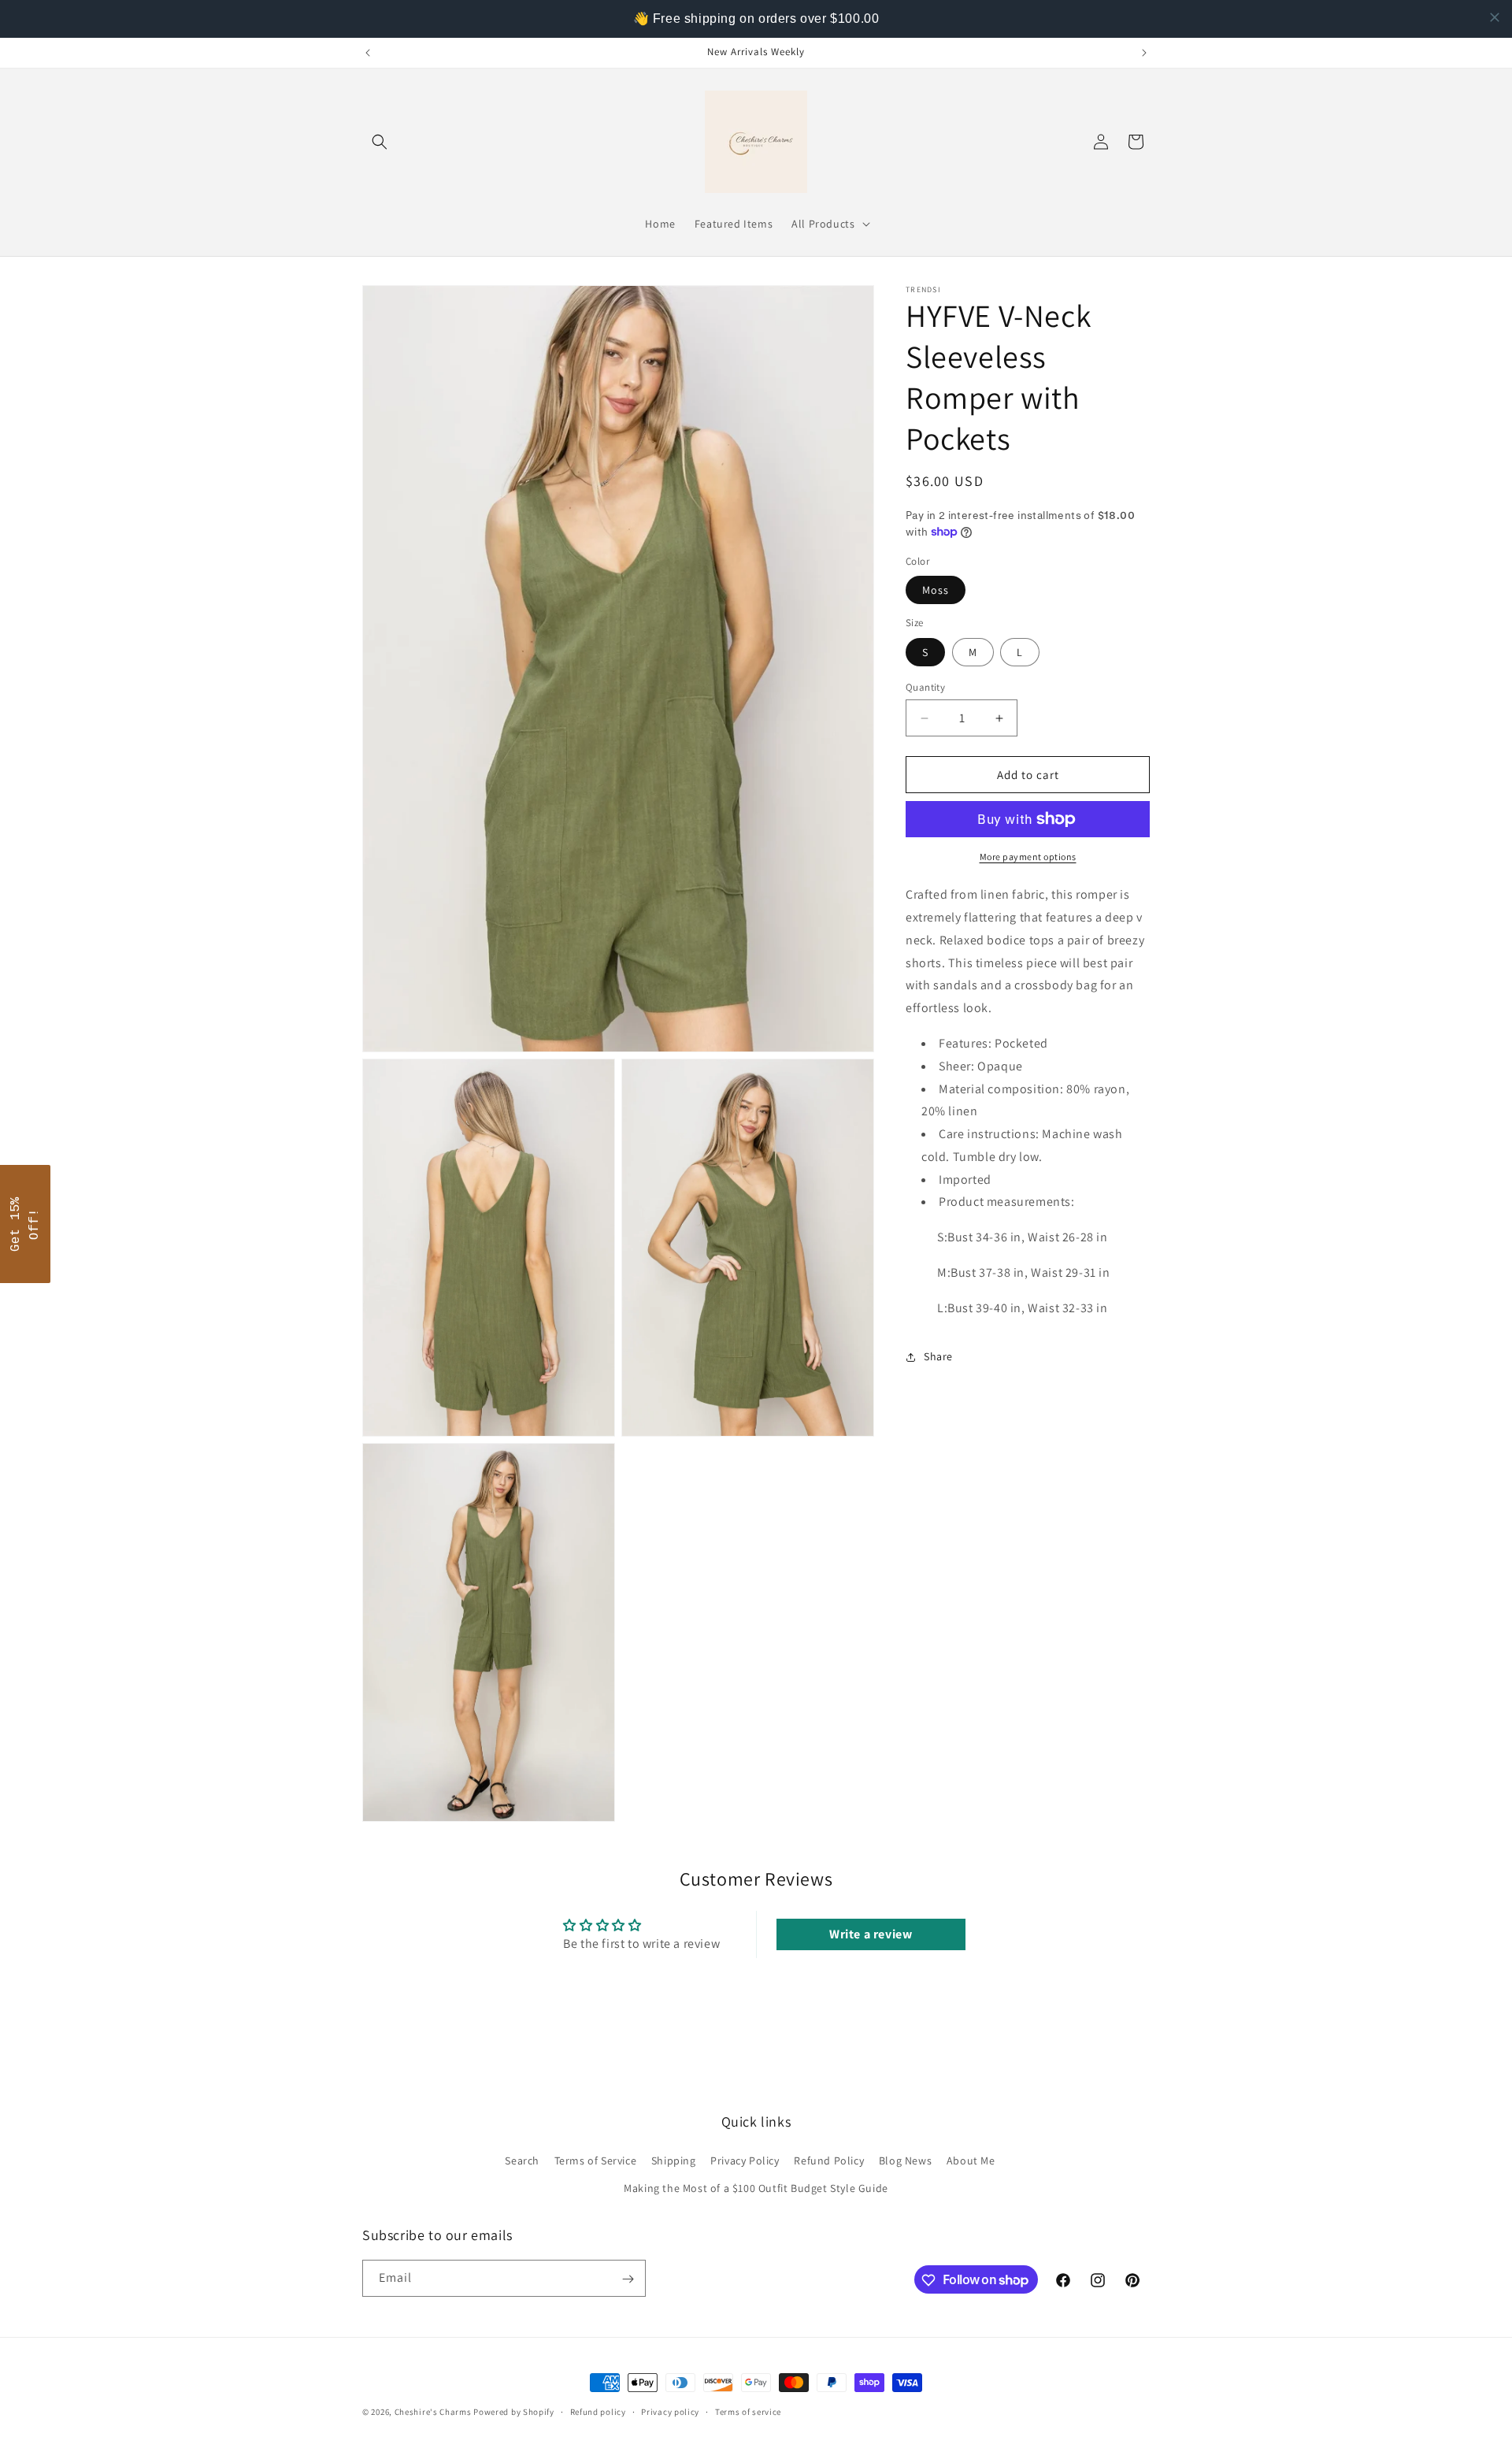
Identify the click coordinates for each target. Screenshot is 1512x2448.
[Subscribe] (628, 2279)
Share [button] (938, 1356)
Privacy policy (670, 2411)
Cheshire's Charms (433, 2412)
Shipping (674, 2161)
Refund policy (598, 2411)
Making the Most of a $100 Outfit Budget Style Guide (756, 2188)
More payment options (1028, 857)
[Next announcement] (1144, 53)
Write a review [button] (871, 1934)
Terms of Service (596, 2161)
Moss (936, 590)
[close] (1495, 17)
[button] (380, 142)
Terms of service (748, 2411)
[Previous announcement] (368, 53)
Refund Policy (829, 2161)
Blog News (905, 2161)
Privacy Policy (745, 2161)
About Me (971, 2161)
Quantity (925, 687)
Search (522, 2161)
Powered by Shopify (514, 2412)
